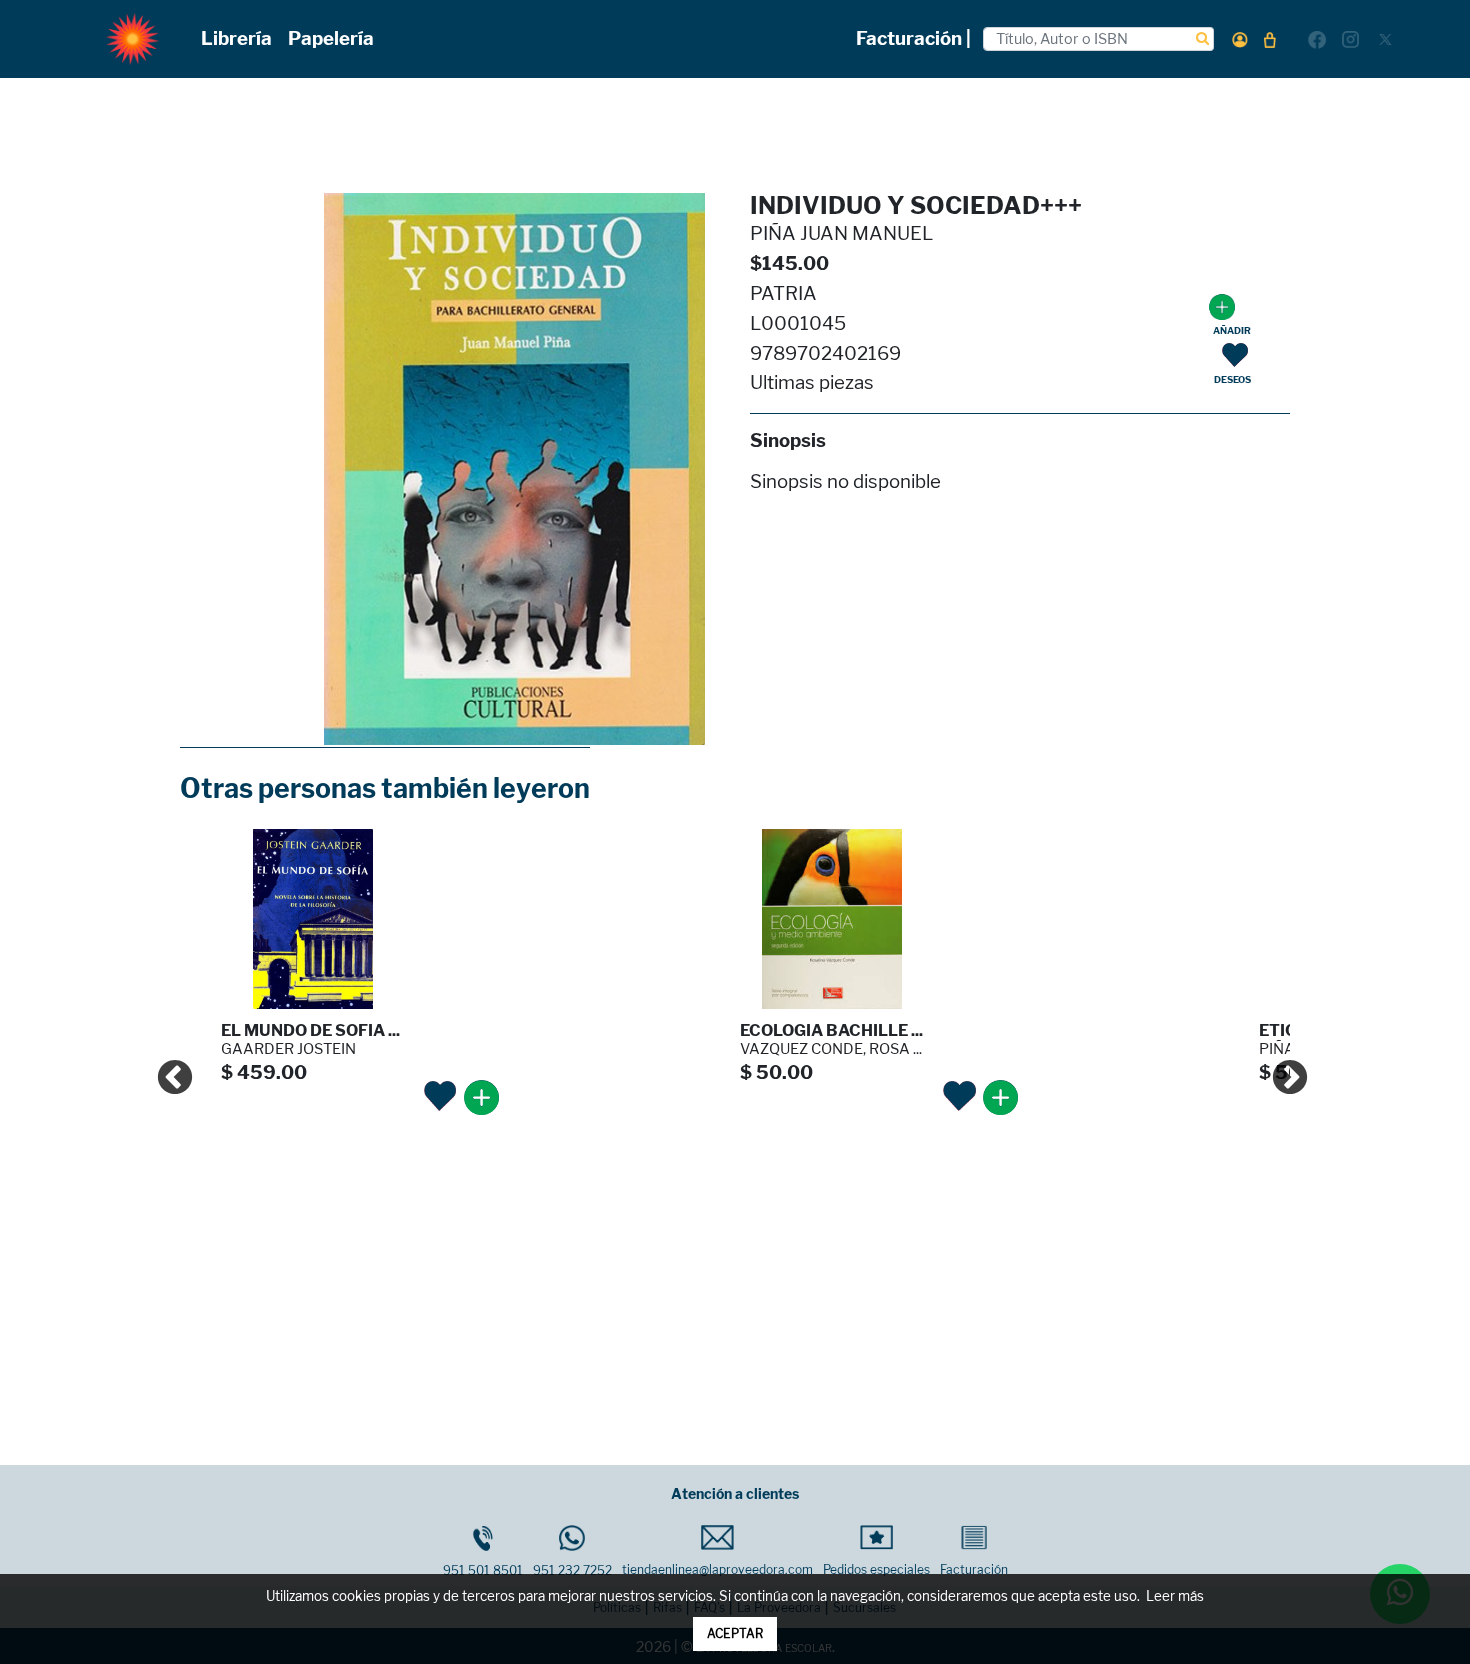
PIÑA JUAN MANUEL (841, 233)
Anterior (165, 1069)
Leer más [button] (1175, 1596)
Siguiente (1280, 1069)
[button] (1240, 39)
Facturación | (913, 38)
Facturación (974, 1569)
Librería (236, 38)
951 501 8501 (483, 1570)
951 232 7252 (572, 1570)
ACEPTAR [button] (735, 1633)
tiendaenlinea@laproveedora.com (717, 1569)
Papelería (331, 38)
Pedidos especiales (876, 1569)
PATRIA (783, 293)
